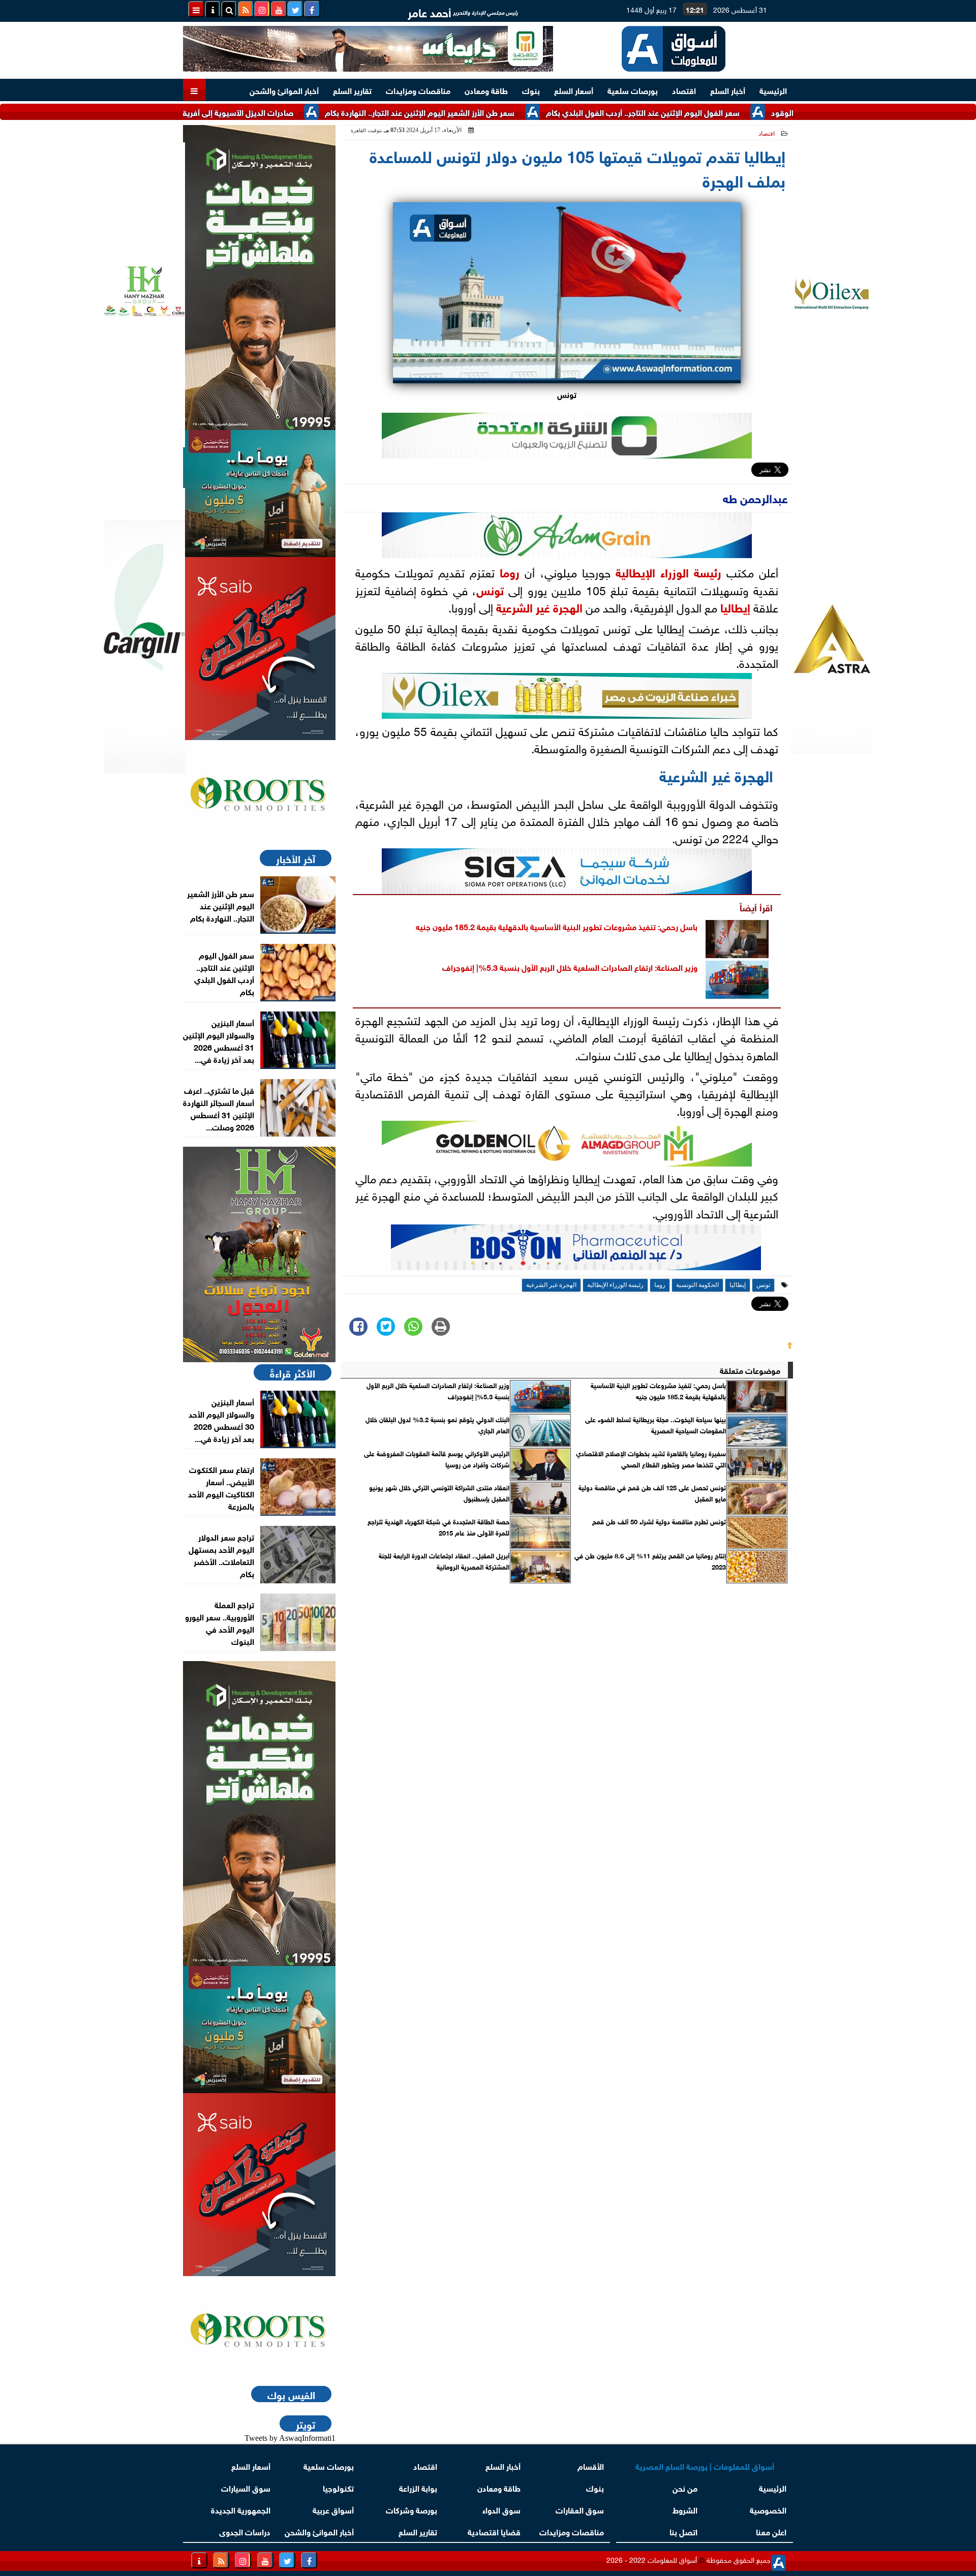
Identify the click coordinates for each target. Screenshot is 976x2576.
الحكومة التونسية (697, 1285)
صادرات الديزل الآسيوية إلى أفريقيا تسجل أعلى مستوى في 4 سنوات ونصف (242, 112)
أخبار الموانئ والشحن (284, 90)
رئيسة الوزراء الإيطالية (668, 571)
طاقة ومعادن (486, 90)
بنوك (531, 90)
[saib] (259, 649)
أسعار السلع (574, 90)
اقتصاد (684, 90)
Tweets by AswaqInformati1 (290, 2438)
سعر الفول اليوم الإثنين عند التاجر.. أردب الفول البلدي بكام (718, 112)
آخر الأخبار (296, 858)
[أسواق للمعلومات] (259, 794)
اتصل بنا (683, 2531)
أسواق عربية (333, 2509)
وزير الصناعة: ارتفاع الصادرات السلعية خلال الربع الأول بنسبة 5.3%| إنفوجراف (570, 967)
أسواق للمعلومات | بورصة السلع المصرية (705, 2465)
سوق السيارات (246, 2487)
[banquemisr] (259, 494)
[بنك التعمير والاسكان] (259, 278)
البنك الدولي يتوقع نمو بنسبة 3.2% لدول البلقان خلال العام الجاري (437, 1425)
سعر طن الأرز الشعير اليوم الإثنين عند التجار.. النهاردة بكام (495, 112)
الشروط (685, 2509)
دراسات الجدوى (245, 2531)
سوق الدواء (501, 2509)
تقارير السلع (352, 90)
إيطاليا (735, 606)
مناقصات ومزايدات (418, 90)
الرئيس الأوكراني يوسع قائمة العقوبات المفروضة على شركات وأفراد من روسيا (437, 1459)
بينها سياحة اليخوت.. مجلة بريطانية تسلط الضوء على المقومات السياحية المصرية (655, 1425)
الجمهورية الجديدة (241, 2509)
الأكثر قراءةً (293, 1372)
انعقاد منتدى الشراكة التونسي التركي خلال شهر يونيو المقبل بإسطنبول (439, 1493)
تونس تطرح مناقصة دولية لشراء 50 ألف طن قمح (659, 1521)
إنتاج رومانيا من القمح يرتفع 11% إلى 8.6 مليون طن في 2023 (650, 1561)
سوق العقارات (580, 2509)
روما (510, 571)
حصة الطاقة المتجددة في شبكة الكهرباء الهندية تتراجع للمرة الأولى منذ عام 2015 (438, 1527)
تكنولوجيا (338, 2487)
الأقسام (591, 2465)
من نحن (685, 2487)
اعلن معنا (771, 2531)
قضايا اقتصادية (494, 2531)
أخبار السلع (728, 90)
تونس (490, 589)
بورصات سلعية (633, 90)
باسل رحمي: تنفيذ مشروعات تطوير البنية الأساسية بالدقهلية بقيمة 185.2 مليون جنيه (557, 926)
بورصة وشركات (411, 2509)
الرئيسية (773, 90)
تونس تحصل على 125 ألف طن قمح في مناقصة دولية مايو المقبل (652, 1493)
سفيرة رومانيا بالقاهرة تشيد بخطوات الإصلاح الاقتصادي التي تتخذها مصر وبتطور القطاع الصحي (651, 1459)
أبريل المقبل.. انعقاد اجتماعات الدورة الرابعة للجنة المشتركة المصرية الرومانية (444, 1561)
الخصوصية (768, 2509)
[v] (576, 1250)
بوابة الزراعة (418, 2487)
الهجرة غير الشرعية (539, 606)
